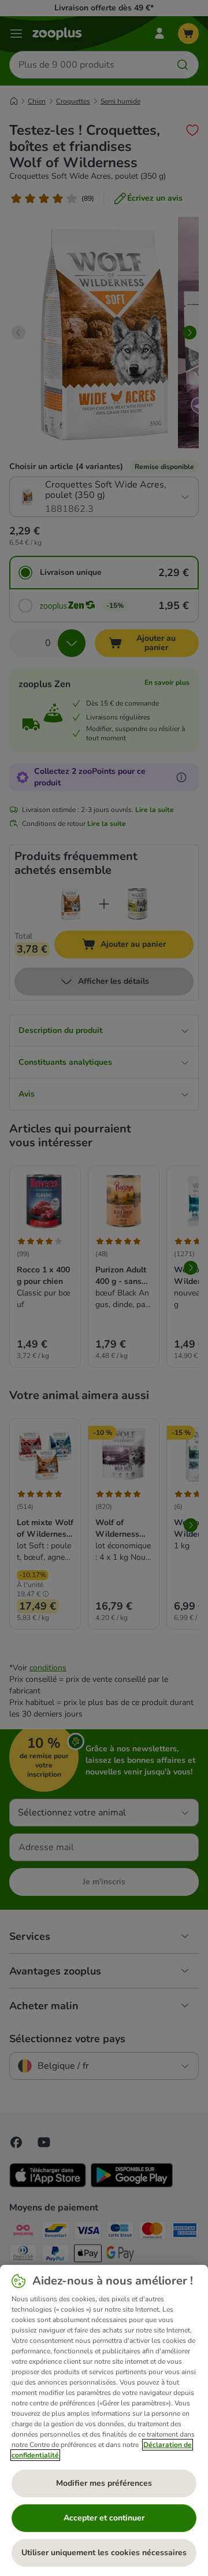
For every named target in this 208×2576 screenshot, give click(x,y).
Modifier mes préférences (104, 2483)
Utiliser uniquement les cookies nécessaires (104, 2553)
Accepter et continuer (104, 2518)
